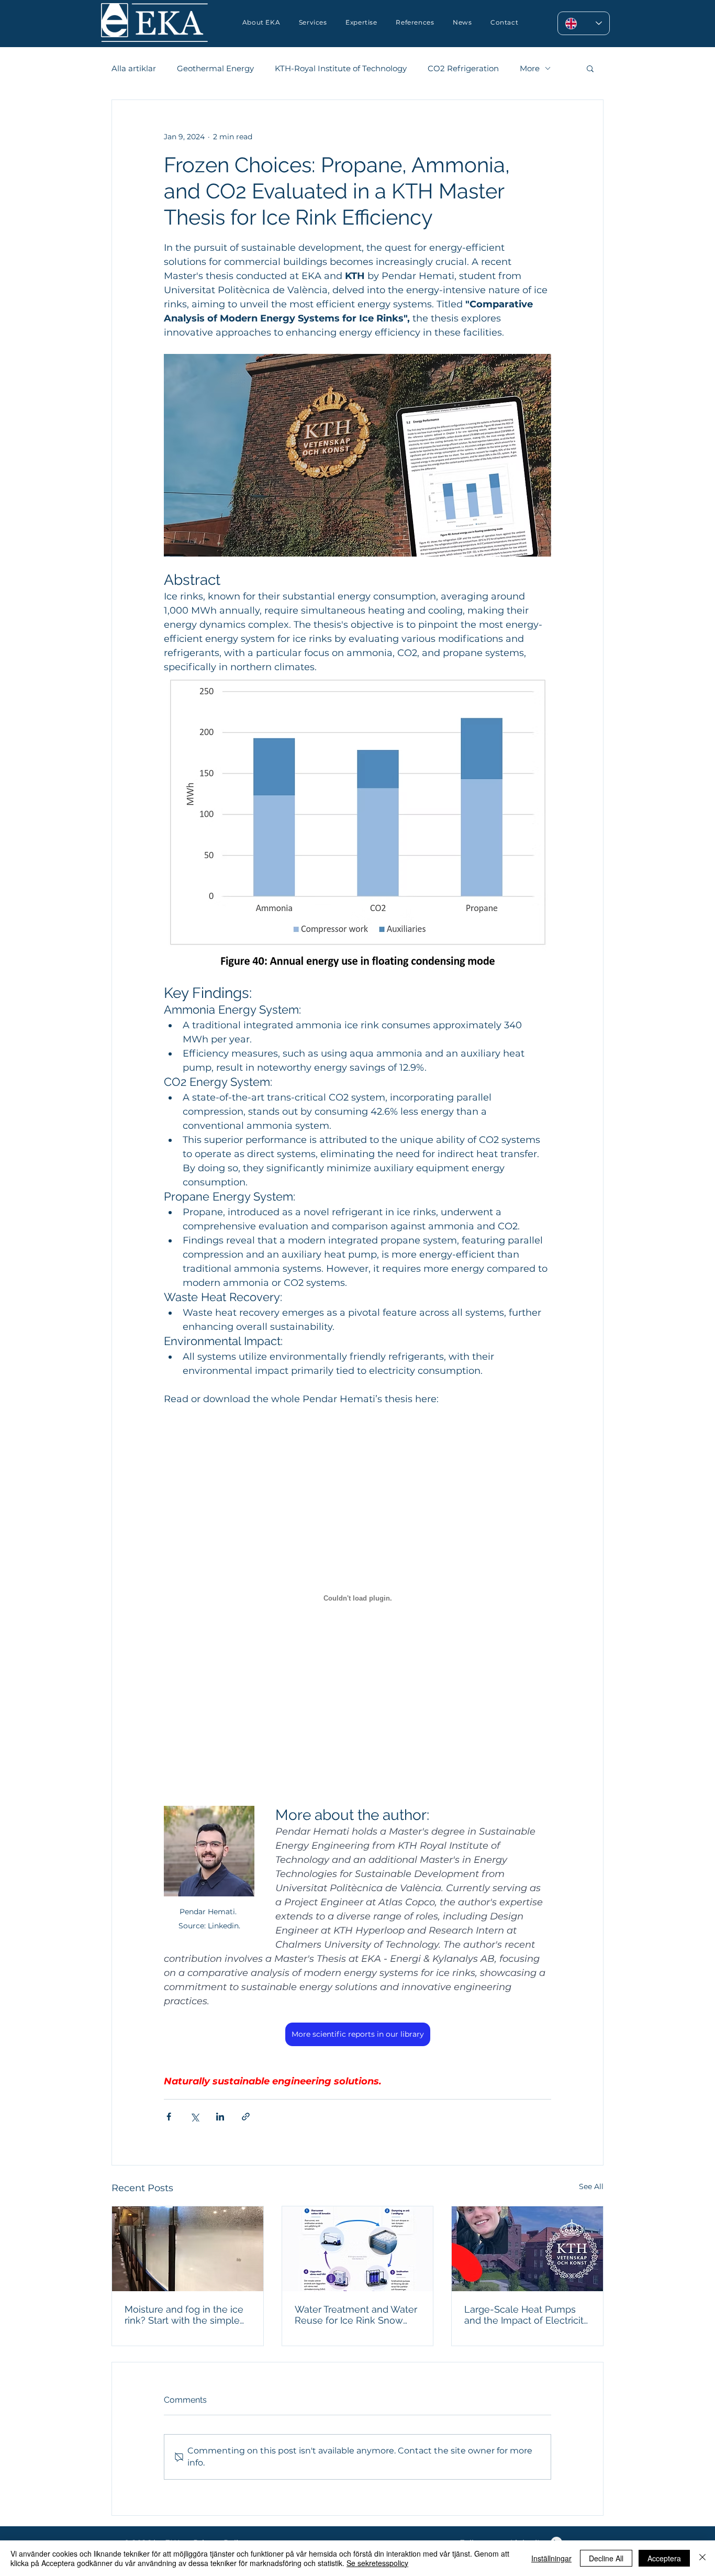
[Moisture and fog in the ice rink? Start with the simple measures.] (188, 2249)
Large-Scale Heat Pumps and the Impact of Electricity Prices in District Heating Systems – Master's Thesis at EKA (527, 2315)
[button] (361, 22)
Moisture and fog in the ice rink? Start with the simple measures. (184, 2315)
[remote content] (357, 1599)
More (530, 68)
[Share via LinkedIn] (220, 2117)
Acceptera (664, 2558)
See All (591, 2186)
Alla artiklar (134, 68)
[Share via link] (246, 2117)
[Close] (702, 2558)
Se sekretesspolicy (377, 2563)
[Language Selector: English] (584, 23)
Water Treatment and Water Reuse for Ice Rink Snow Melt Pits (356, 2315)
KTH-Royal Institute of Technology (341, 68)
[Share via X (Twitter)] (194, 2117)
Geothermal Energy (215, 68)
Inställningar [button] (551, 2558)
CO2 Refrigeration (463, 68)
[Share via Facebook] (169, 2117)
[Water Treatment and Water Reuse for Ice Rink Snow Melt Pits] (358, 2249)
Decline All (606, 2558)
